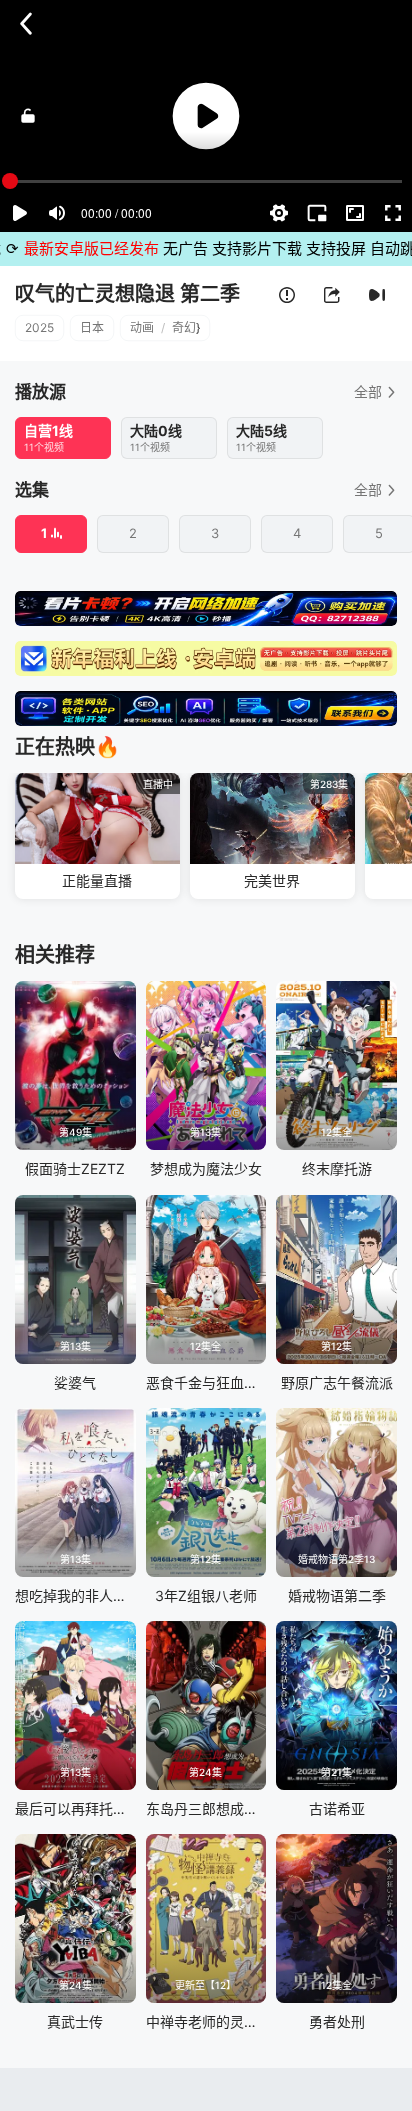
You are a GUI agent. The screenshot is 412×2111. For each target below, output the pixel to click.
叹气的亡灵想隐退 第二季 (127, 294)
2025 (39, 327)
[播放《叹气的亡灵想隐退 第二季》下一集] (377, 295)
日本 (92, 327)
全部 (368, 391)
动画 (142, 327)
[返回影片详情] (26, 24)
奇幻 (184, 327)
